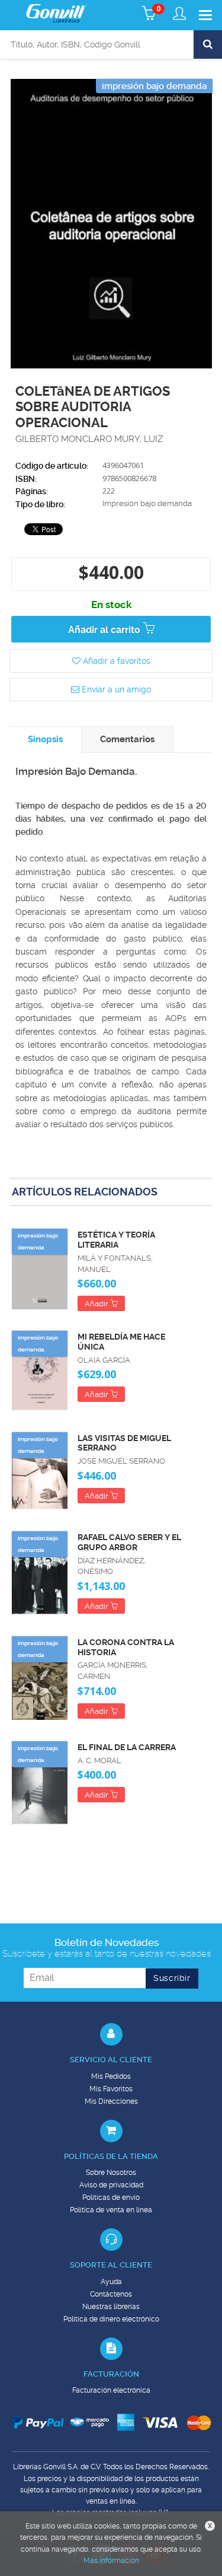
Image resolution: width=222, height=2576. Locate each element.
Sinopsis (45, 739)
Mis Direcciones (111, 2101)
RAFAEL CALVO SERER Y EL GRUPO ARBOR (129, 1542)
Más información (111, 2561)
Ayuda (111, 2282)
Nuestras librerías (111, 2307)
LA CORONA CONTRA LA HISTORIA (126, 1647)
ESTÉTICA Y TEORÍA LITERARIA (116, 1240)
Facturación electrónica (111, 2390)
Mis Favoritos (111, 2089)
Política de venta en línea (111, 2210)
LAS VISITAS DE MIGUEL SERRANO (124, 1443)
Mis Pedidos (111, 2076)
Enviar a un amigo (115, 689)
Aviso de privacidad (111, 2185)
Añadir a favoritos (115, 661)
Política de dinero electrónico (111, 2319)
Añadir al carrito (105, 630)
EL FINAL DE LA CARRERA (127, 1747)
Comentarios (127, 739)
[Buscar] (208, 44)
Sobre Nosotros (111, 2173)
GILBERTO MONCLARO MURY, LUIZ (89, 439)
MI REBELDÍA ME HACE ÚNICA (121, 1342)
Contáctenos (111, 2294)
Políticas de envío (111, 2197)
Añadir (97, 1304)
